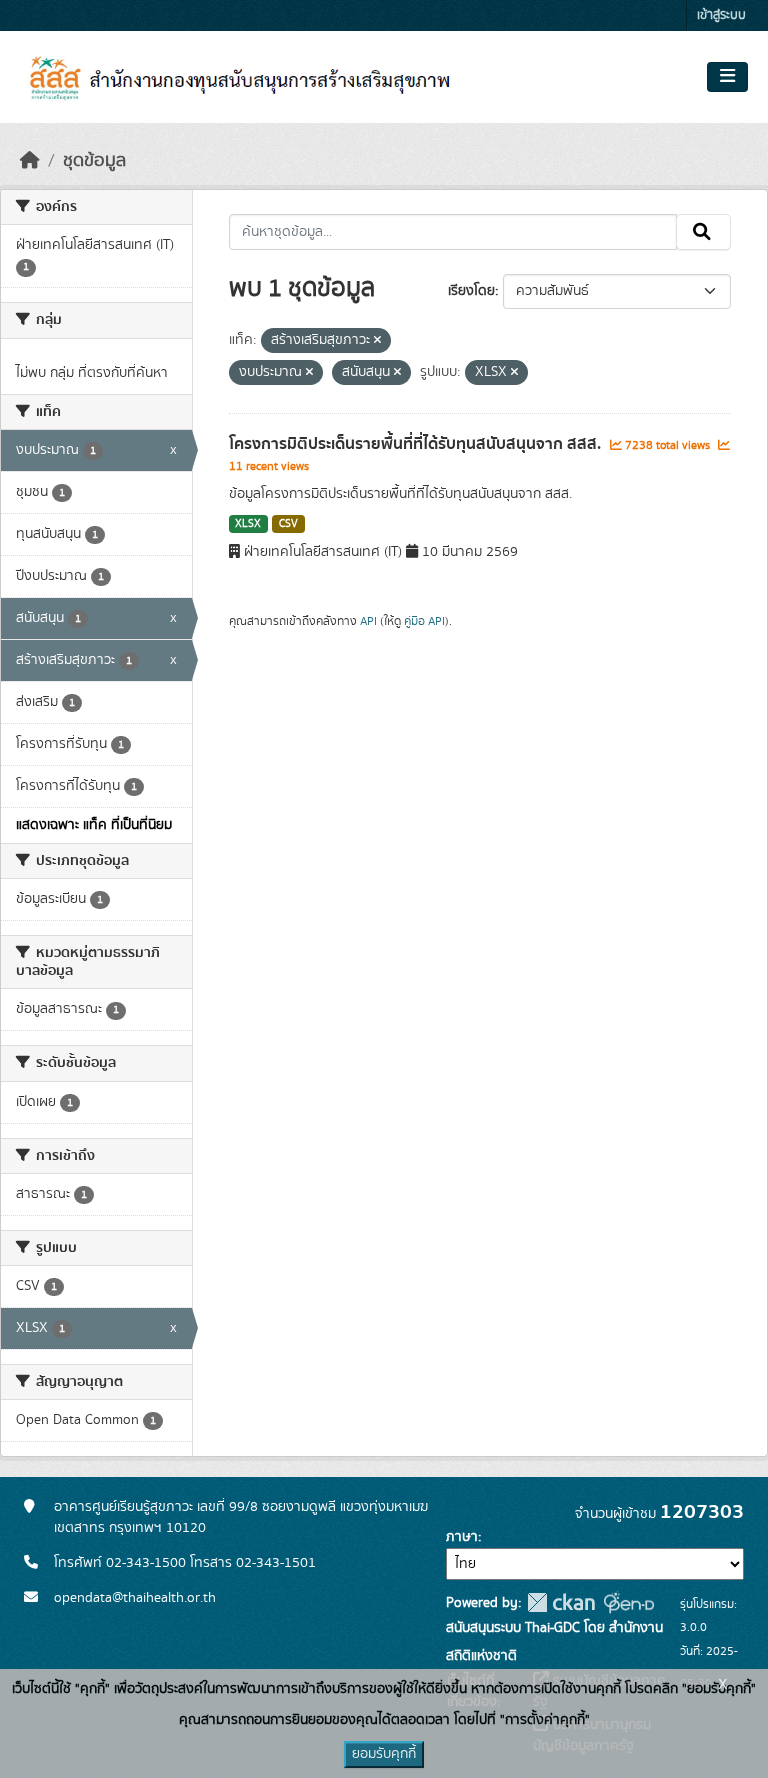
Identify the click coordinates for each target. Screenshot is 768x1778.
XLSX (248, 524)
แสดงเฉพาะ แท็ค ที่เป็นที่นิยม (94, 825)
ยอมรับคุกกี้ (384, 1754)
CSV (288, 524)
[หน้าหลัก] (30, 161)
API (368, 621)
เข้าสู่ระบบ (721, 15)
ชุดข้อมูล (94, 161)
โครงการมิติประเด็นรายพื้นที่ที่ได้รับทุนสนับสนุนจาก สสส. (417, 444)
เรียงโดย (471, 291)
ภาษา (462, 1537)
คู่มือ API (424, 621)
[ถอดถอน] (377, 341)
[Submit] (703, 232)
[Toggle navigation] (727, 77)
